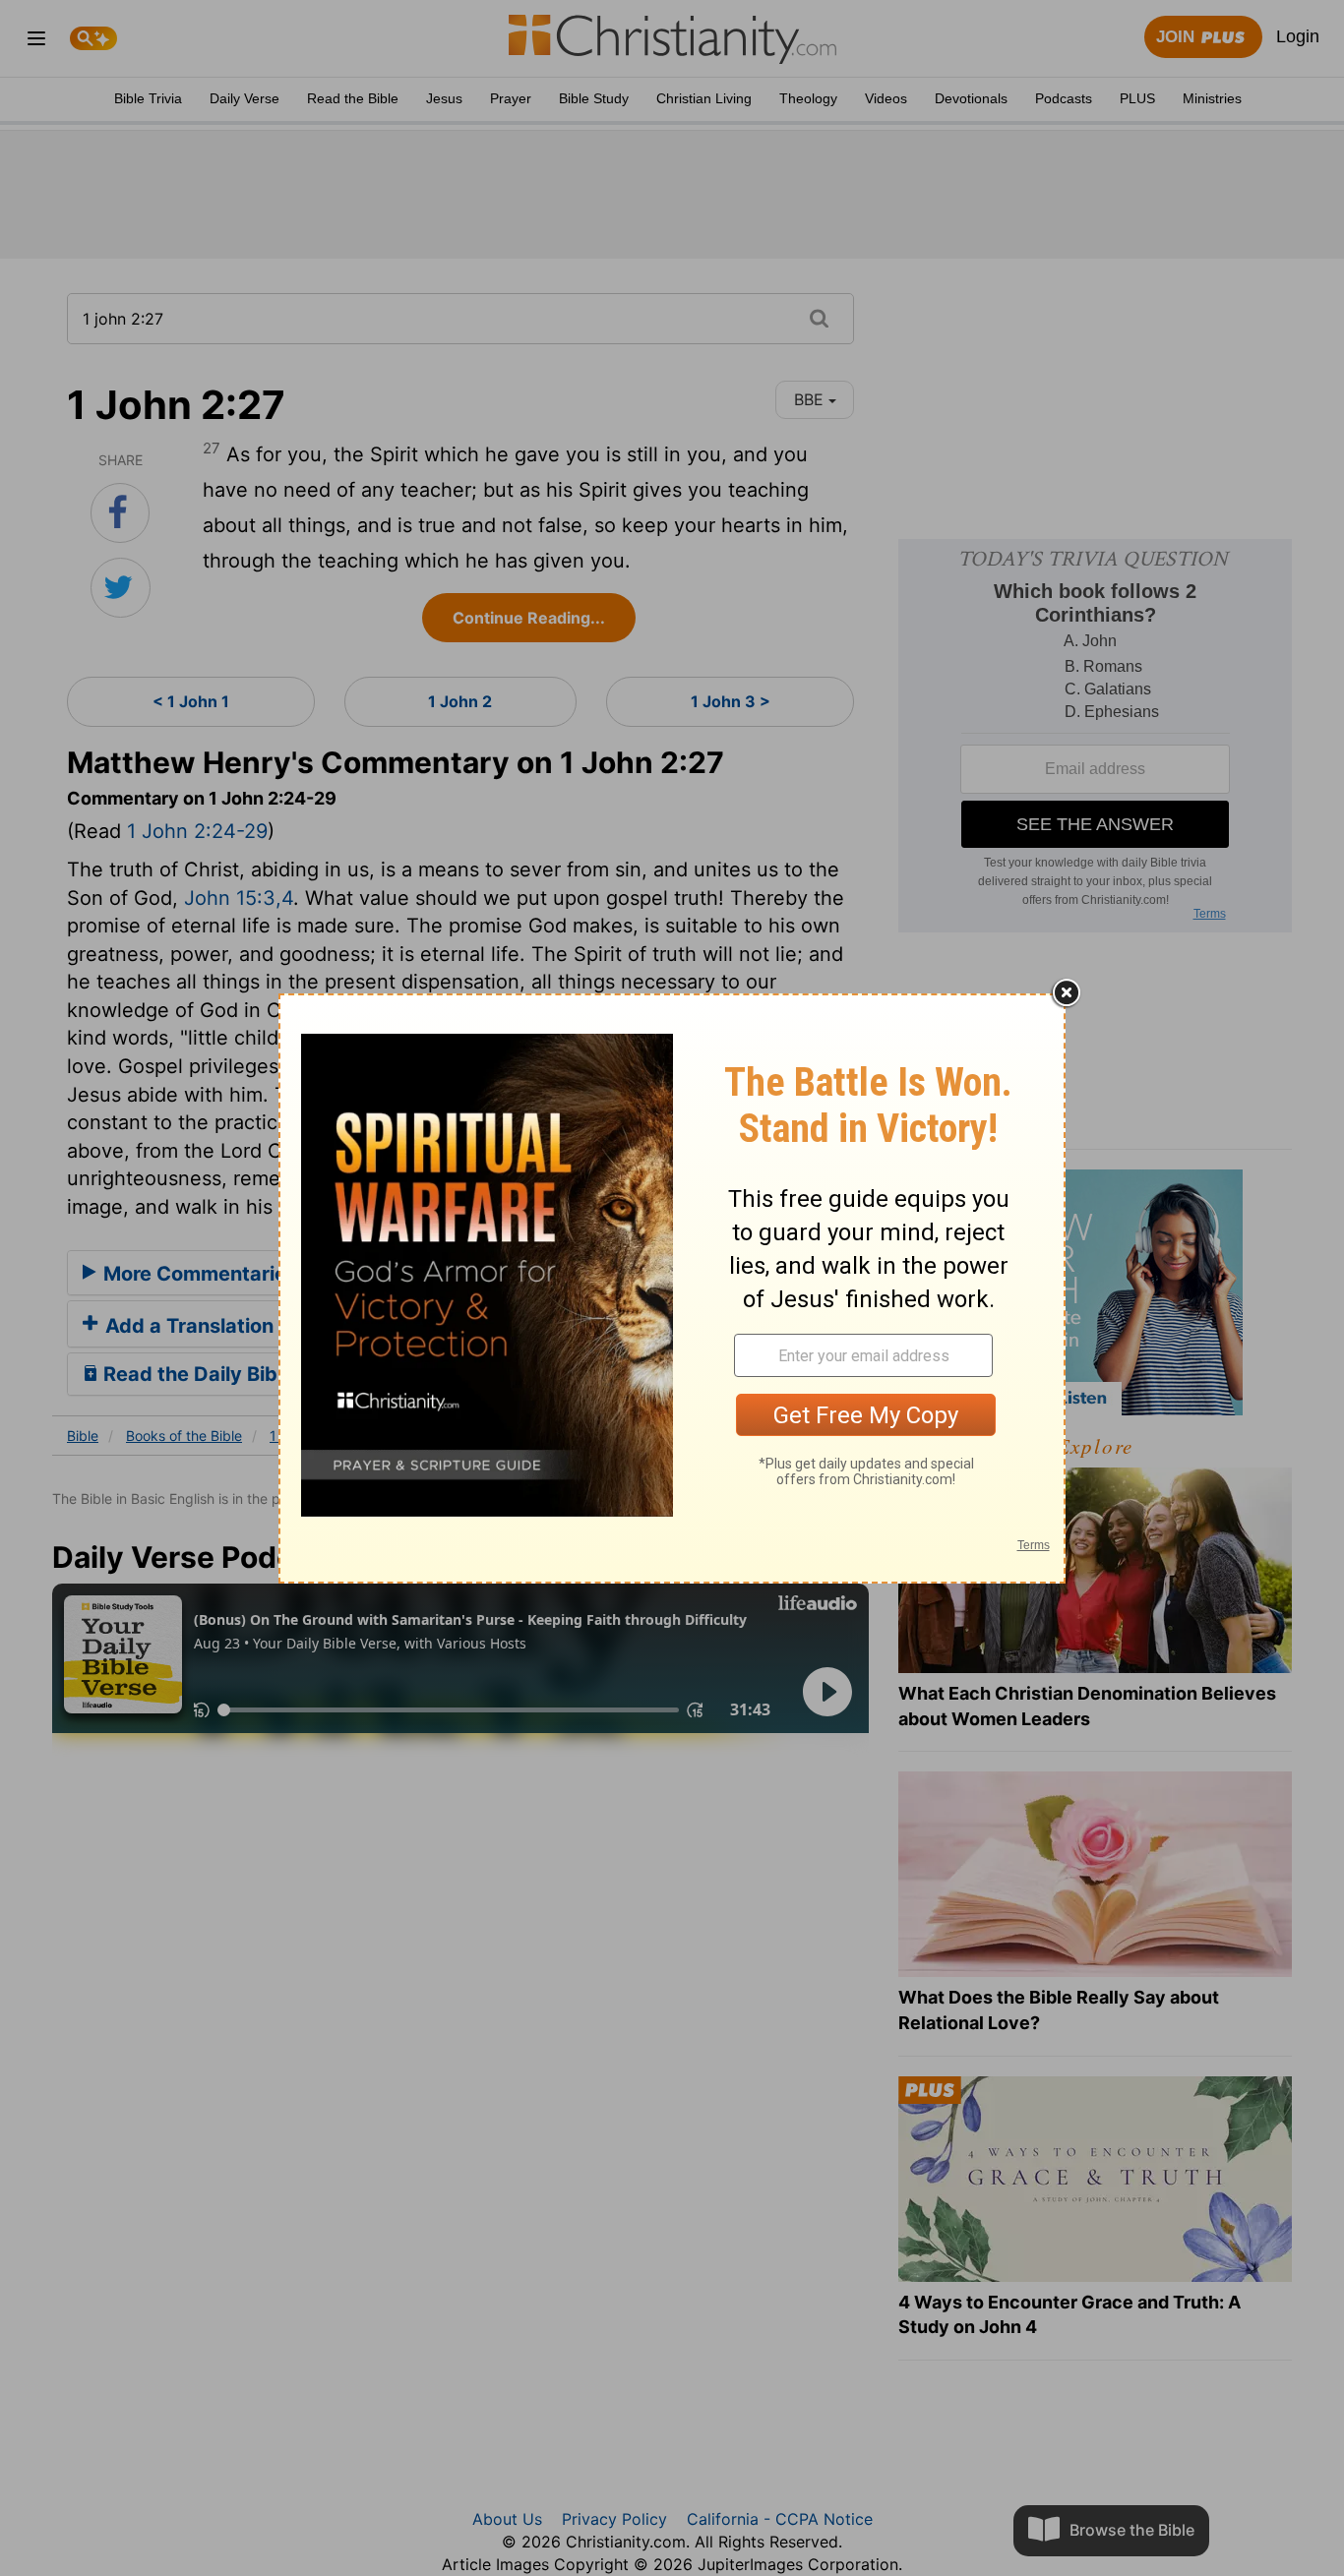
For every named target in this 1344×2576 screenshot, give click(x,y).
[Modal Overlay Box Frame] (672, 1288)
